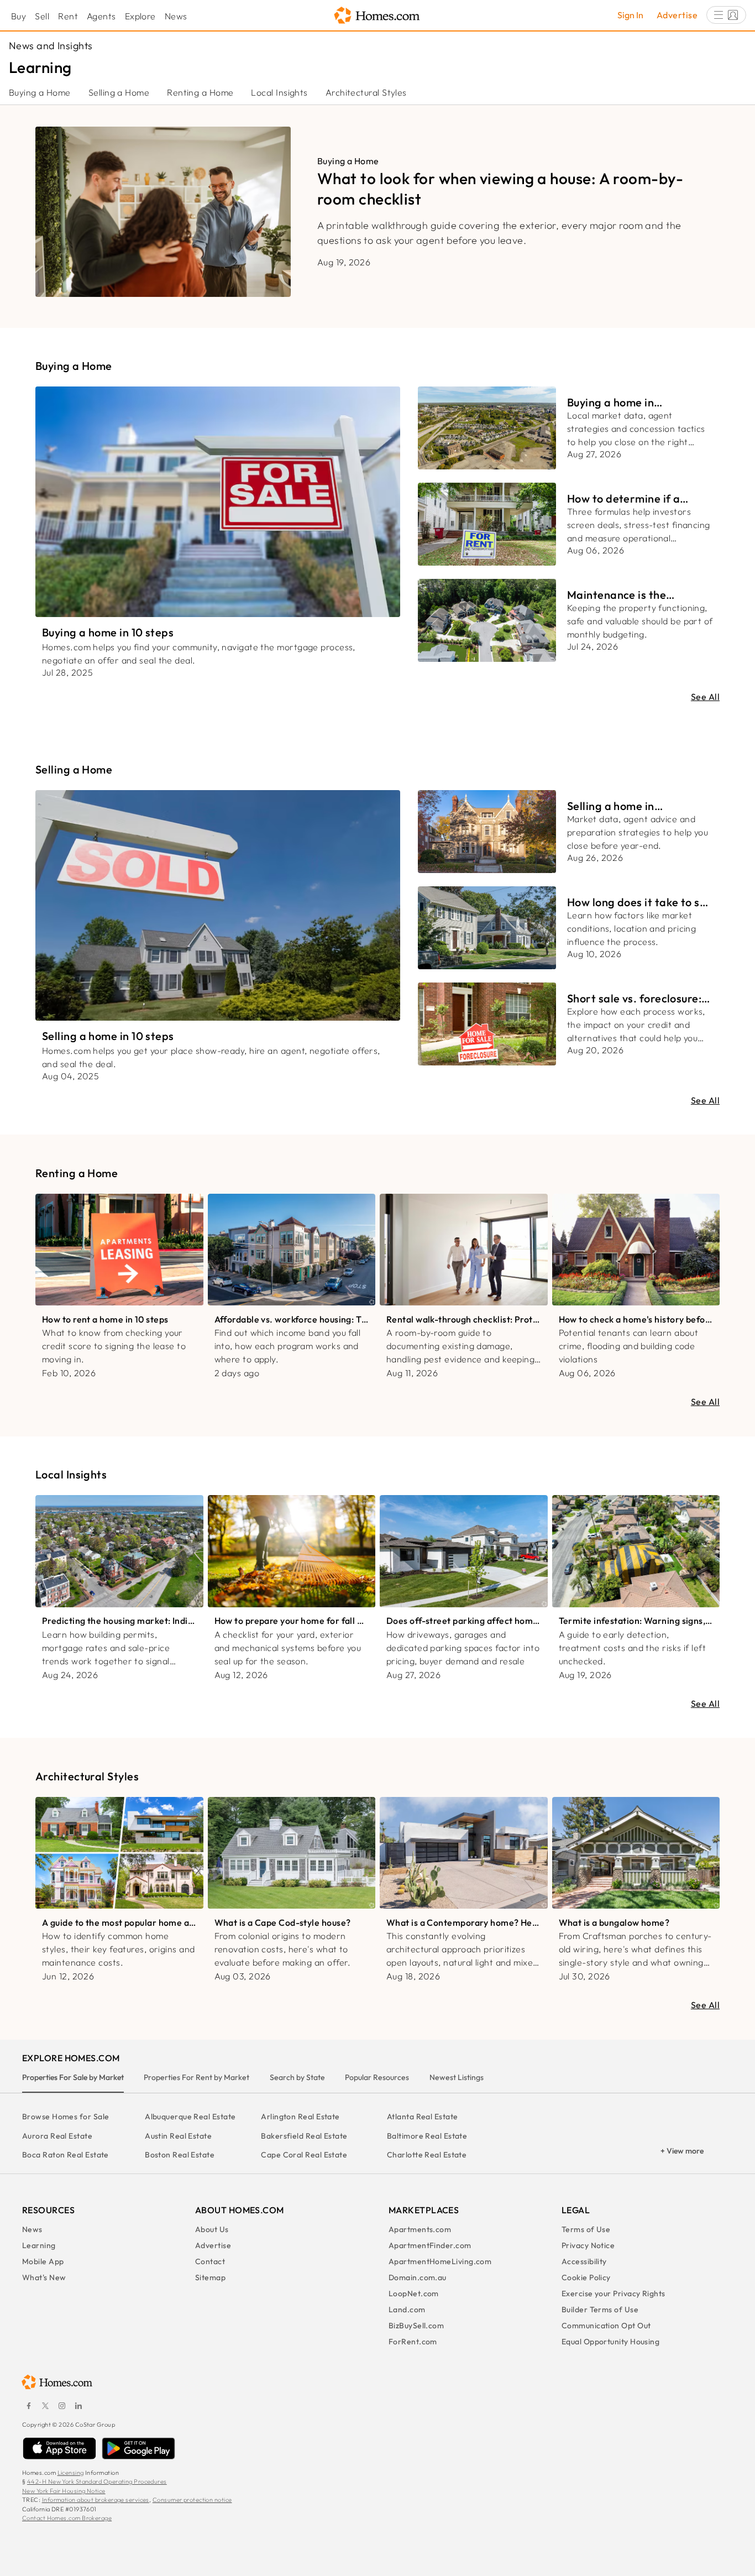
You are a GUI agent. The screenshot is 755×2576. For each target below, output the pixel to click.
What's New (44, 2277)
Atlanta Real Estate (423, 2117)
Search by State (297, 2077)
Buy (19, 16)
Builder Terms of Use (600, 2309)
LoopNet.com (414, 2293)
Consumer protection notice (192, 2500)
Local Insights (279, 92)
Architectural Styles (366, 92)
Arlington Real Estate (300, 2117)
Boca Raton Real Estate (65, 2155)
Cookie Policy (586, 2277)
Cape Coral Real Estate (304, 2155)
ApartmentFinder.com (430, 2245)
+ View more (682, 2151)
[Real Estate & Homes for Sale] (377, 16)
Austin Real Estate (178, 2136)
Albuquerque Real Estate (190, 2117)
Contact (210, 2261)
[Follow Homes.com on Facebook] (29, 2406)
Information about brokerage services (96, 2500)
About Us (212, 2229)
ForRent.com (413, 2342)
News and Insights (51, 46)
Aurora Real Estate (57, 2136)
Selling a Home (119, 92)
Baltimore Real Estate (427, 2136)
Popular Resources (377, 2077)
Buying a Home (40, 92)
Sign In (630, 15)
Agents (101, 16)
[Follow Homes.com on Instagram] (62, 2406)
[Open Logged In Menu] (726, 15)
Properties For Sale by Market (73, 2077)
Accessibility (584, 2261)
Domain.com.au (418, 2277)
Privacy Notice (588, 2245)
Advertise (677, 15)
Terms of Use (586, 2229)
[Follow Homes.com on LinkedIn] (78, 2406)
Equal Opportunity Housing (610, 2342)
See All (705, 697)
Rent (68, 16)
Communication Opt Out (606, 2326)
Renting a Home (200, 92)
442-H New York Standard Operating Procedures (97, 2481)
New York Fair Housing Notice (64, 2491)
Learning (39, 2245)
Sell (42, 16)
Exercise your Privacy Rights (614, 2293)
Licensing (71, 2473)
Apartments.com (420, 2229)
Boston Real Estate (180, 2155)
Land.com (407, 2309)
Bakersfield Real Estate (304, 2136)
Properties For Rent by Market (196, 2077)
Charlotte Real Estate (427, 2155)
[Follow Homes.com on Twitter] (45, 2406)
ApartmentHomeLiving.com (440, 2261)
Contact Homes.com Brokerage (67, 2518)
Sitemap (210, 2277)
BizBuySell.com (416, 2326)
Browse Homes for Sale (65, 2117)
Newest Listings (457, 2077)
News (176, 16)
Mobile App (43, 2261)
